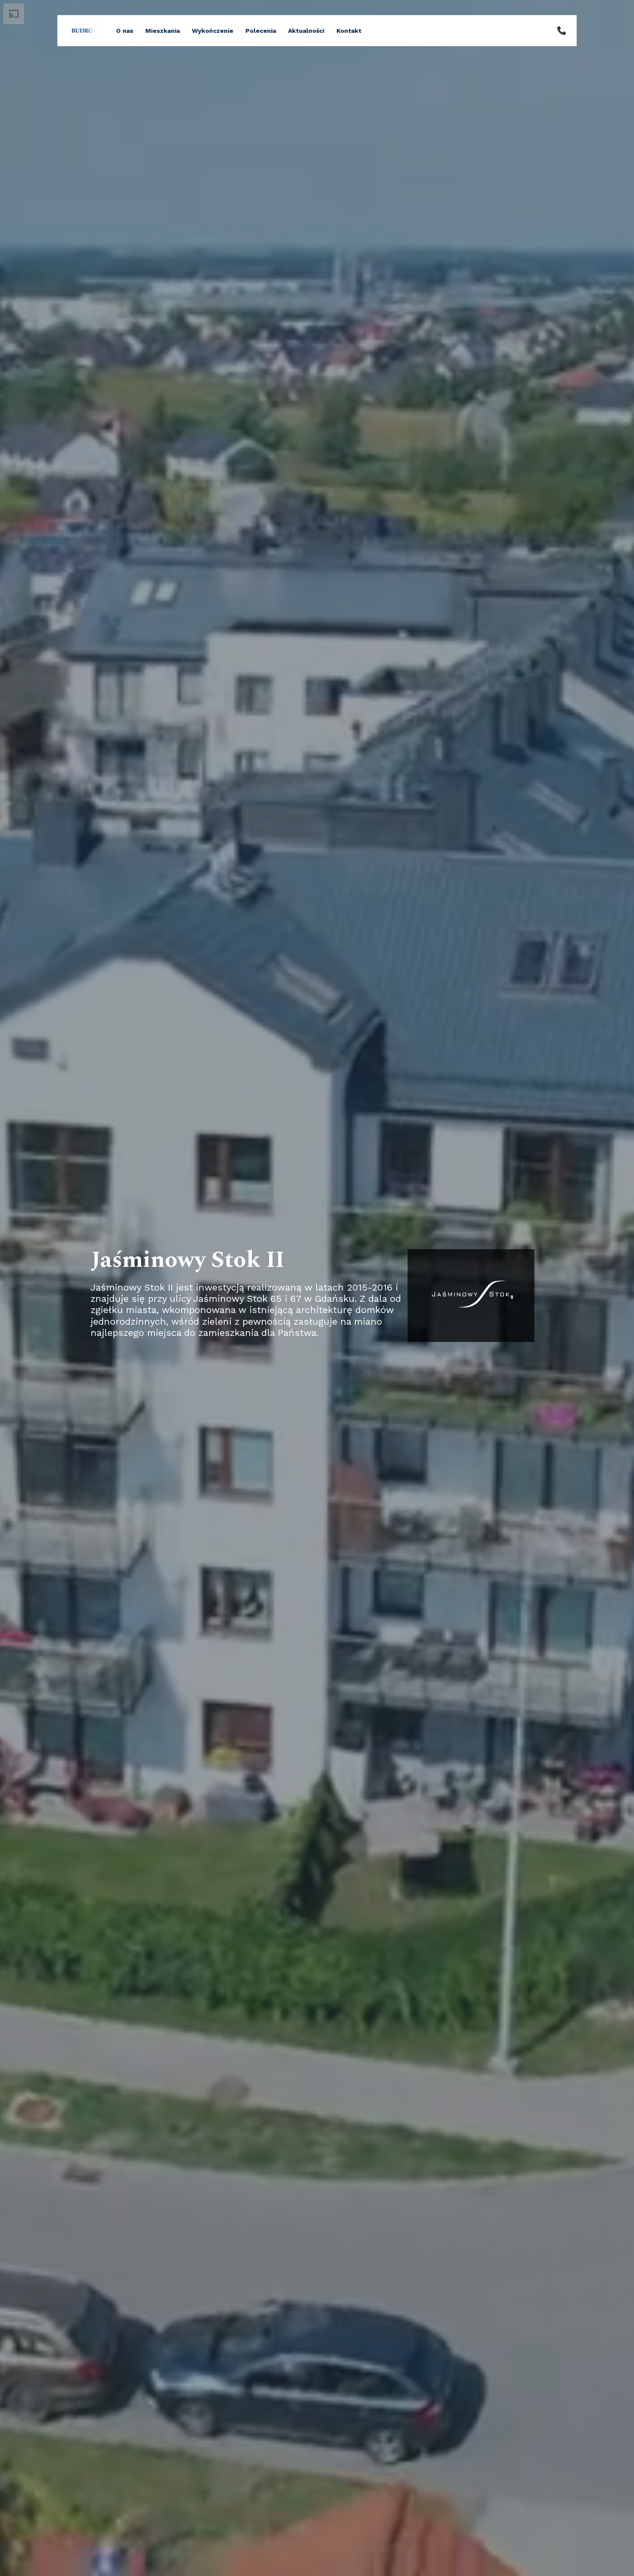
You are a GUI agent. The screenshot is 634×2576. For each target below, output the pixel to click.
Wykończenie (213, 31)
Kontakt (349, 31)
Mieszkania (163, 31)
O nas (125, 31)
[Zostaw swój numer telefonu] (562, 31)
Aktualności (306, 31)
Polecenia (261, 31)
